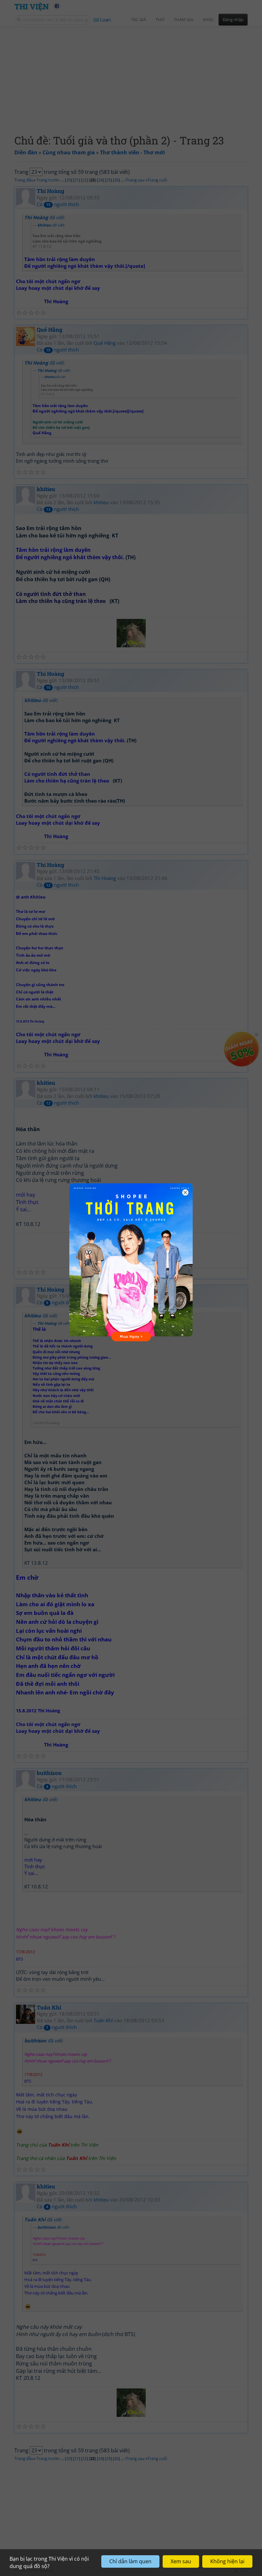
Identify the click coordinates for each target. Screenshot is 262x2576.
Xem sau (181, 2561)
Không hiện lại (227, 2561)
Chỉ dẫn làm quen (130, 2561)
